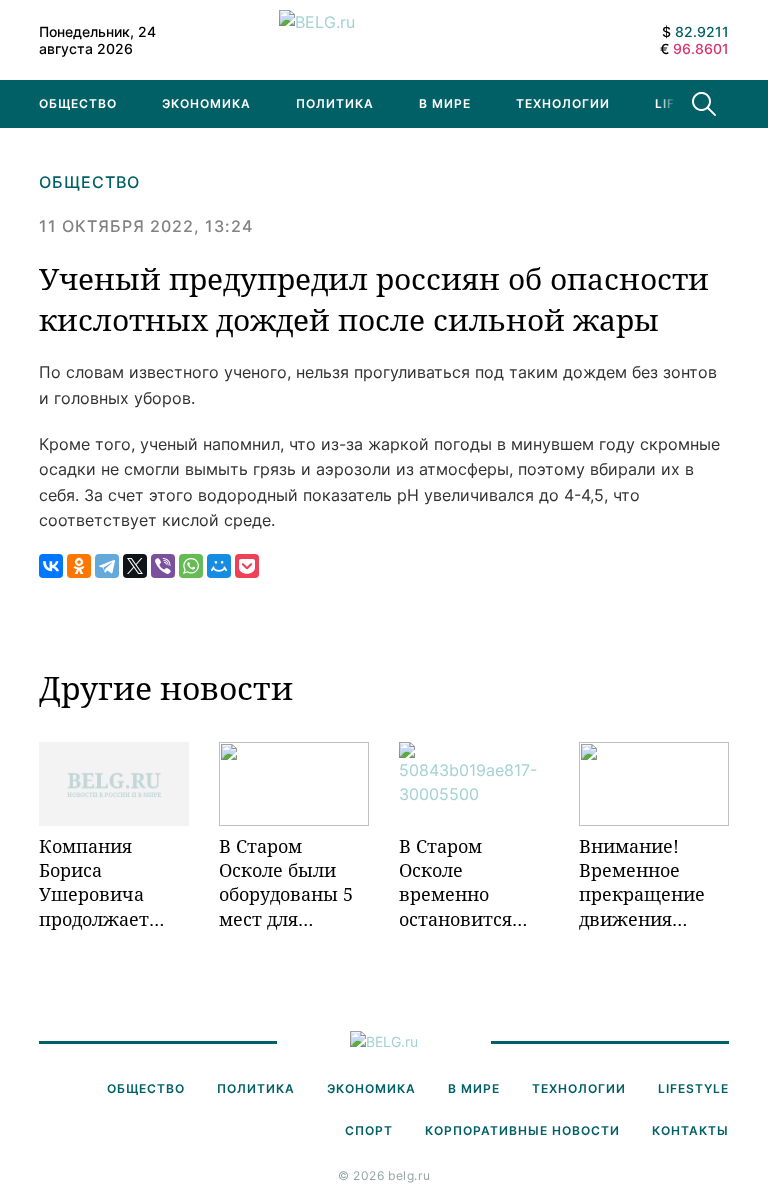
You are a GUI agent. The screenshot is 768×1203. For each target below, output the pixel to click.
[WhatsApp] (191, 566)
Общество (78, 103)
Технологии (563, 103)
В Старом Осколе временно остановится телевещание (460, 882)
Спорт (369, 1130)
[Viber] (163, 566)
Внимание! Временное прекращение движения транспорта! (642, 882)
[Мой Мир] (219, 566)
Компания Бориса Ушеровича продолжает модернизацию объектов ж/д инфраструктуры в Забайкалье (114, 882)
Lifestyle (693, 1088)
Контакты (690, 1130)
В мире (445, 103)
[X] (135, 566)
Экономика (206, 103)
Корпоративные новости (522, 1130)
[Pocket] (247, 566)
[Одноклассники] (79, 566)
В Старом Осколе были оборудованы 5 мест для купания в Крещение (286, 882)
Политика (335, 103)
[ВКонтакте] (51, 566)
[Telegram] (107, 566)
